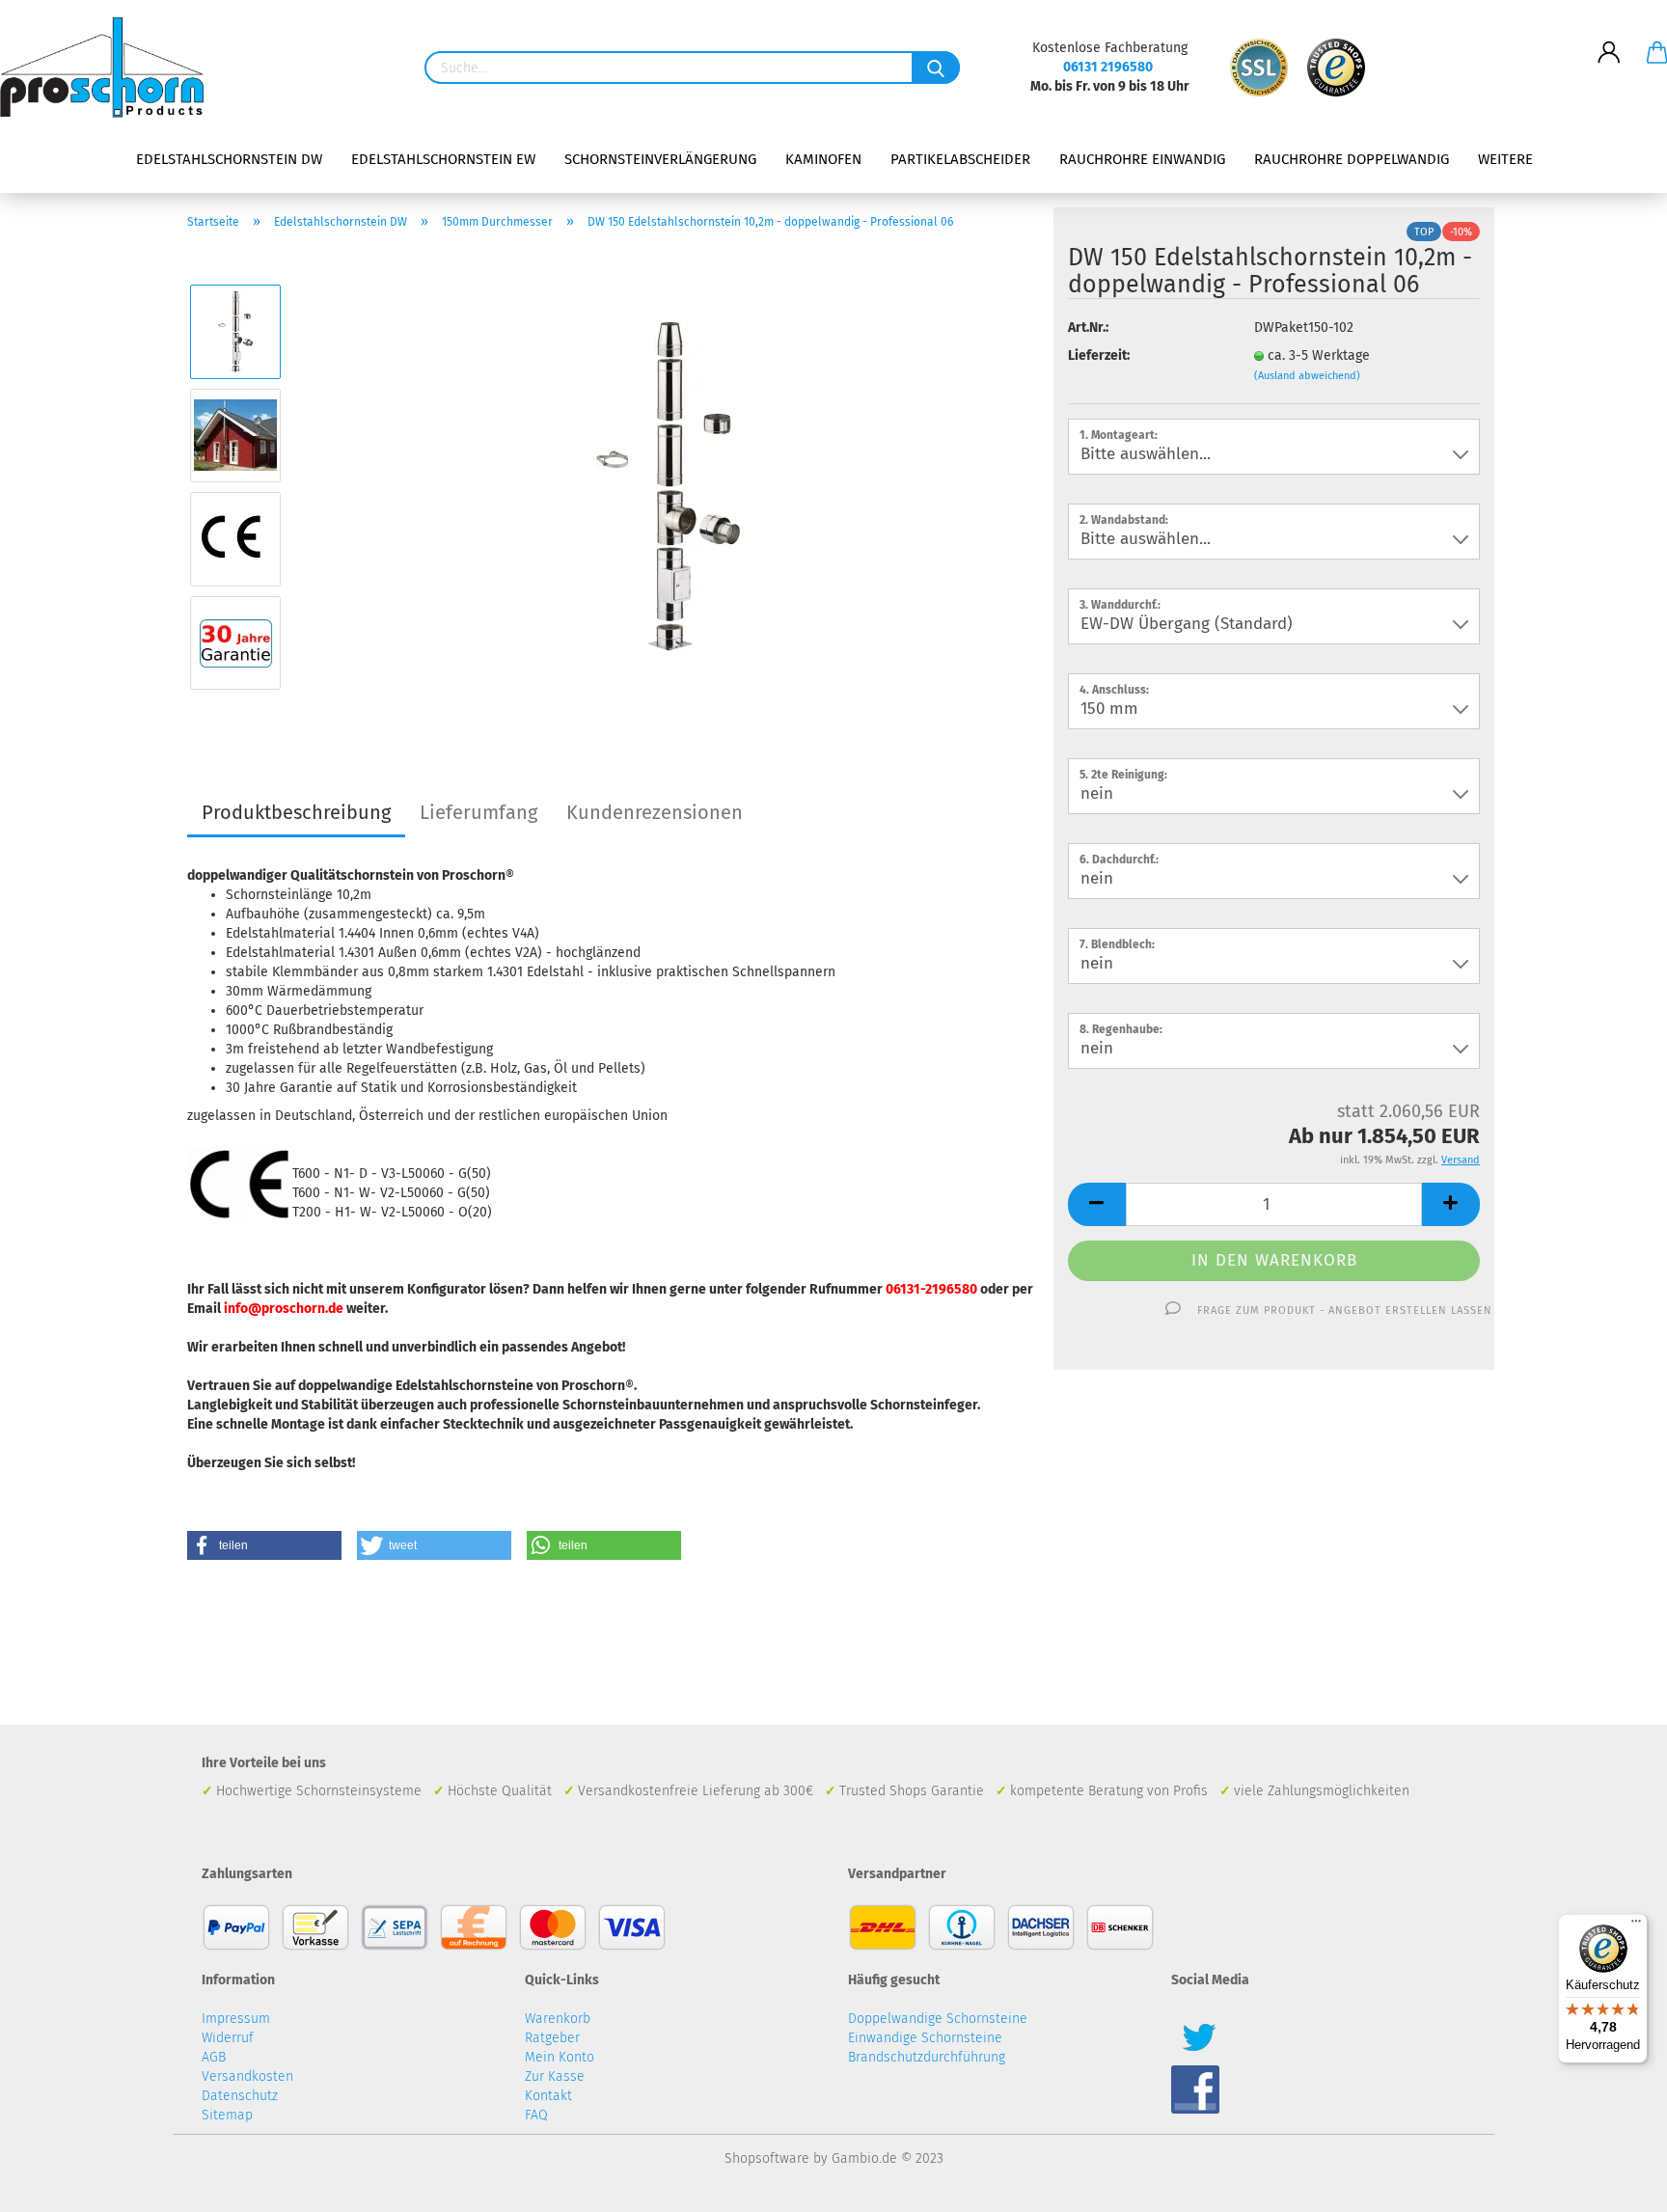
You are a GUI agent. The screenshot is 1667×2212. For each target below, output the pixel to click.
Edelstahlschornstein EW (443, 159)
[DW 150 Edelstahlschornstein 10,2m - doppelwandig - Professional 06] (669, 487)
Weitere (1505, 159)
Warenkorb (558, 2019)
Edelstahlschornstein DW (229, 159)
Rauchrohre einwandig (1142, 159)
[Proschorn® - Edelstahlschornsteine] (109, 68)
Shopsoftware (767, 2158)
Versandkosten (247, 2076)
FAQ (536, 2115)
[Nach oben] (1614, 2183)
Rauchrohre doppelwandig (1352, 159)
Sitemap (227, 2115)
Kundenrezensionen (655, 812)
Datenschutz (240, 2096)
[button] (264, 1545)
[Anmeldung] (1609, 38)
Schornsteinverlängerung (660, 159)
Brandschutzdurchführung (927, 2057)
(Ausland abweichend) (1307, 376)
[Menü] (1636, 1925)
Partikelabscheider (960, 159)
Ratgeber (552, 2038)
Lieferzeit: (1099, 355)
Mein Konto (560, 2057)
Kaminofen (823, 159)
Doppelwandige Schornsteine (938, 2019)
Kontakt (548, 2096)
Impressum (236, 2019)
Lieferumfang (478, 812)
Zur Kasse (555, 2076)
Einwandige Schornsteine (925, 2038)
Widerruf (228, 2038)
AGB (214, 2057)
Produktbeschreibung (296, 812)
